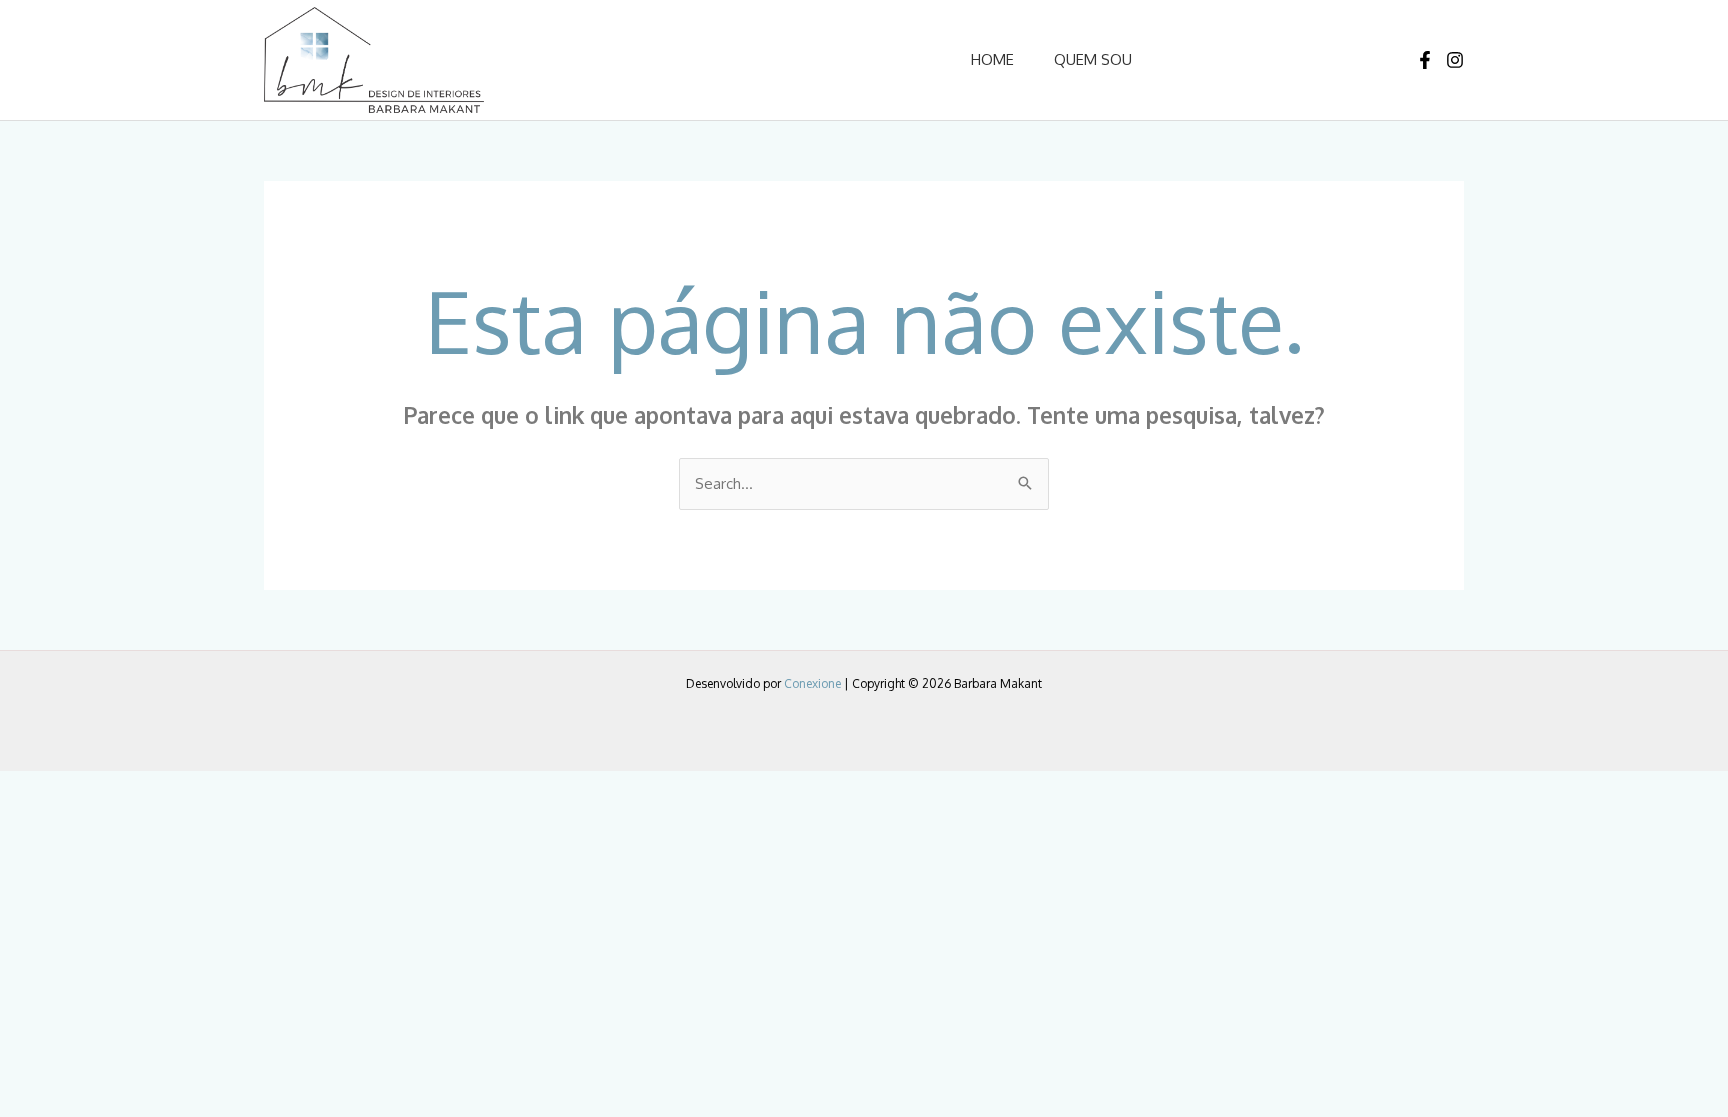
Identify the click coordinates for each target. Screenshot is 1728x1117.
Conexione (812, 683)
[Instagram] (1455, 60)
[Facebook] (1425, 60)
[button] (1254, 59)
